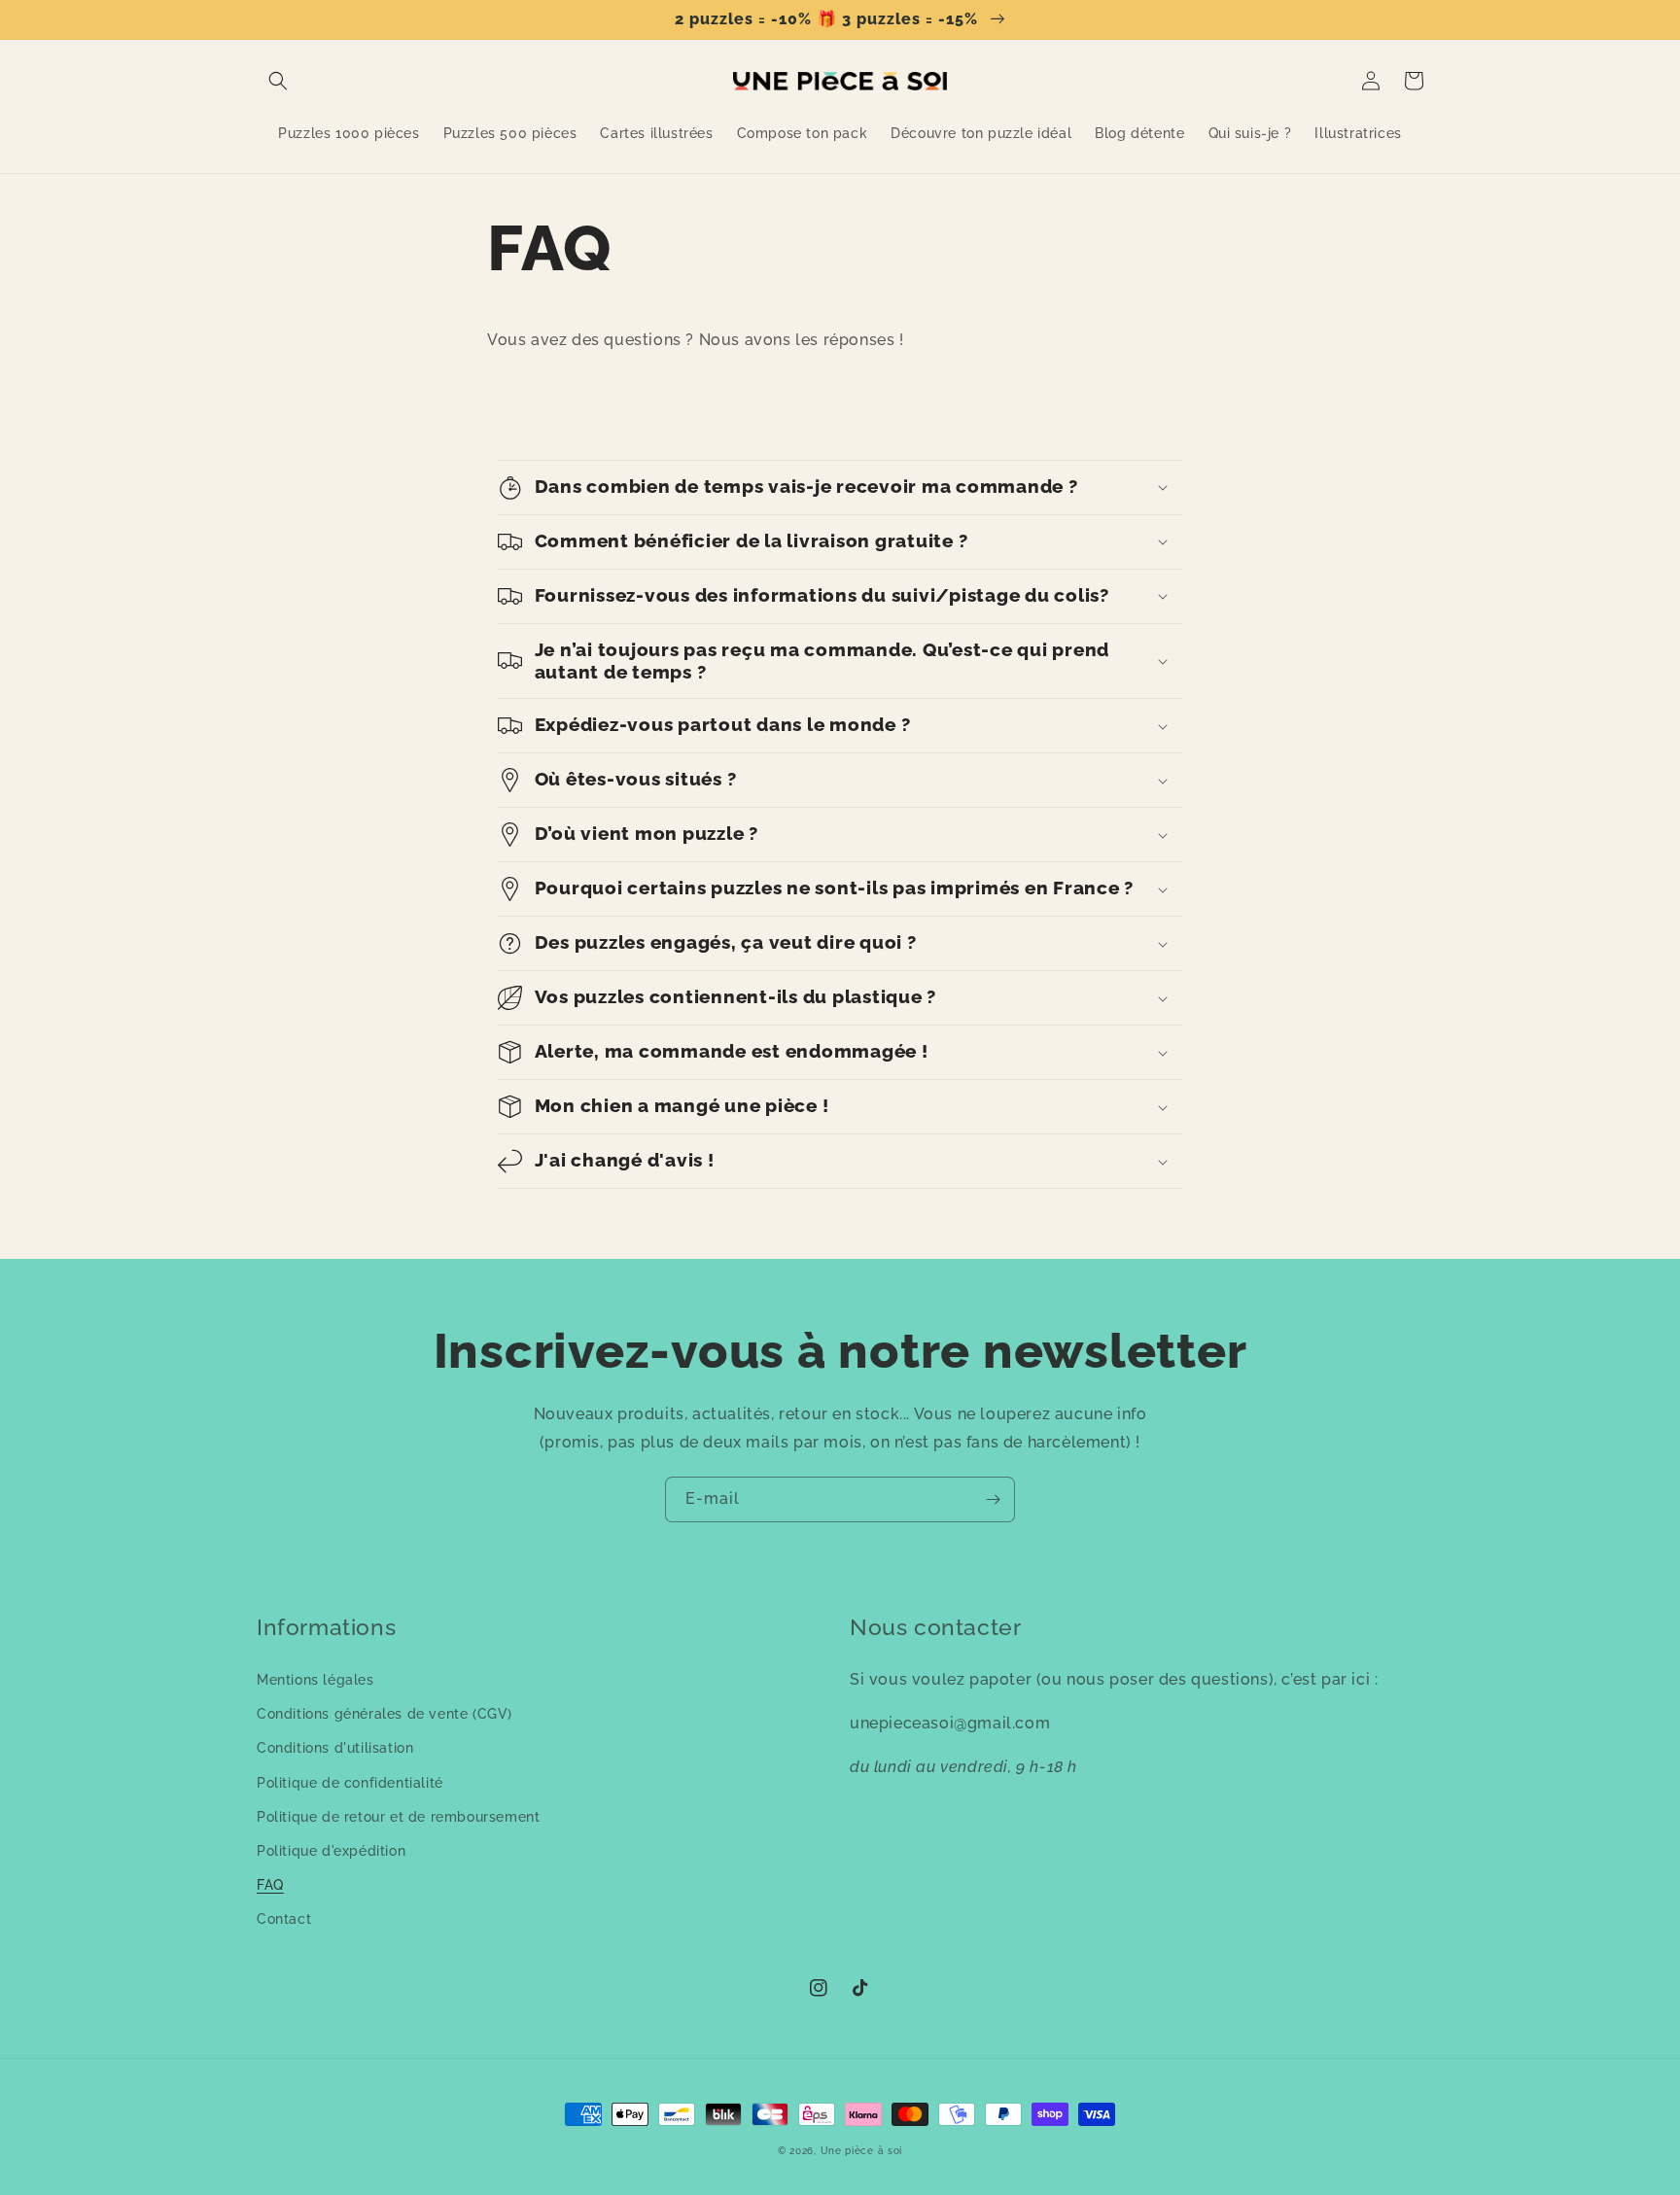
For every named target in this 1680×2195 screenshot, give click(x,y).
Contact (284, 1919)
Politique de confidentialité (350, 1783)
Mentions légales (315, 1680)
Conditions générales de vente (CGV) (385, 1714)
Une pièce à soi (862, 2151)
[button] (278, 81)
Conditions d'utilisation (335, 1748)
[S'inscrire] (993, 1499)
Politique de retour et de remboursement (398, 1817)
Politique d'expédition (331, 1851)
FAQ (270, 1885)
